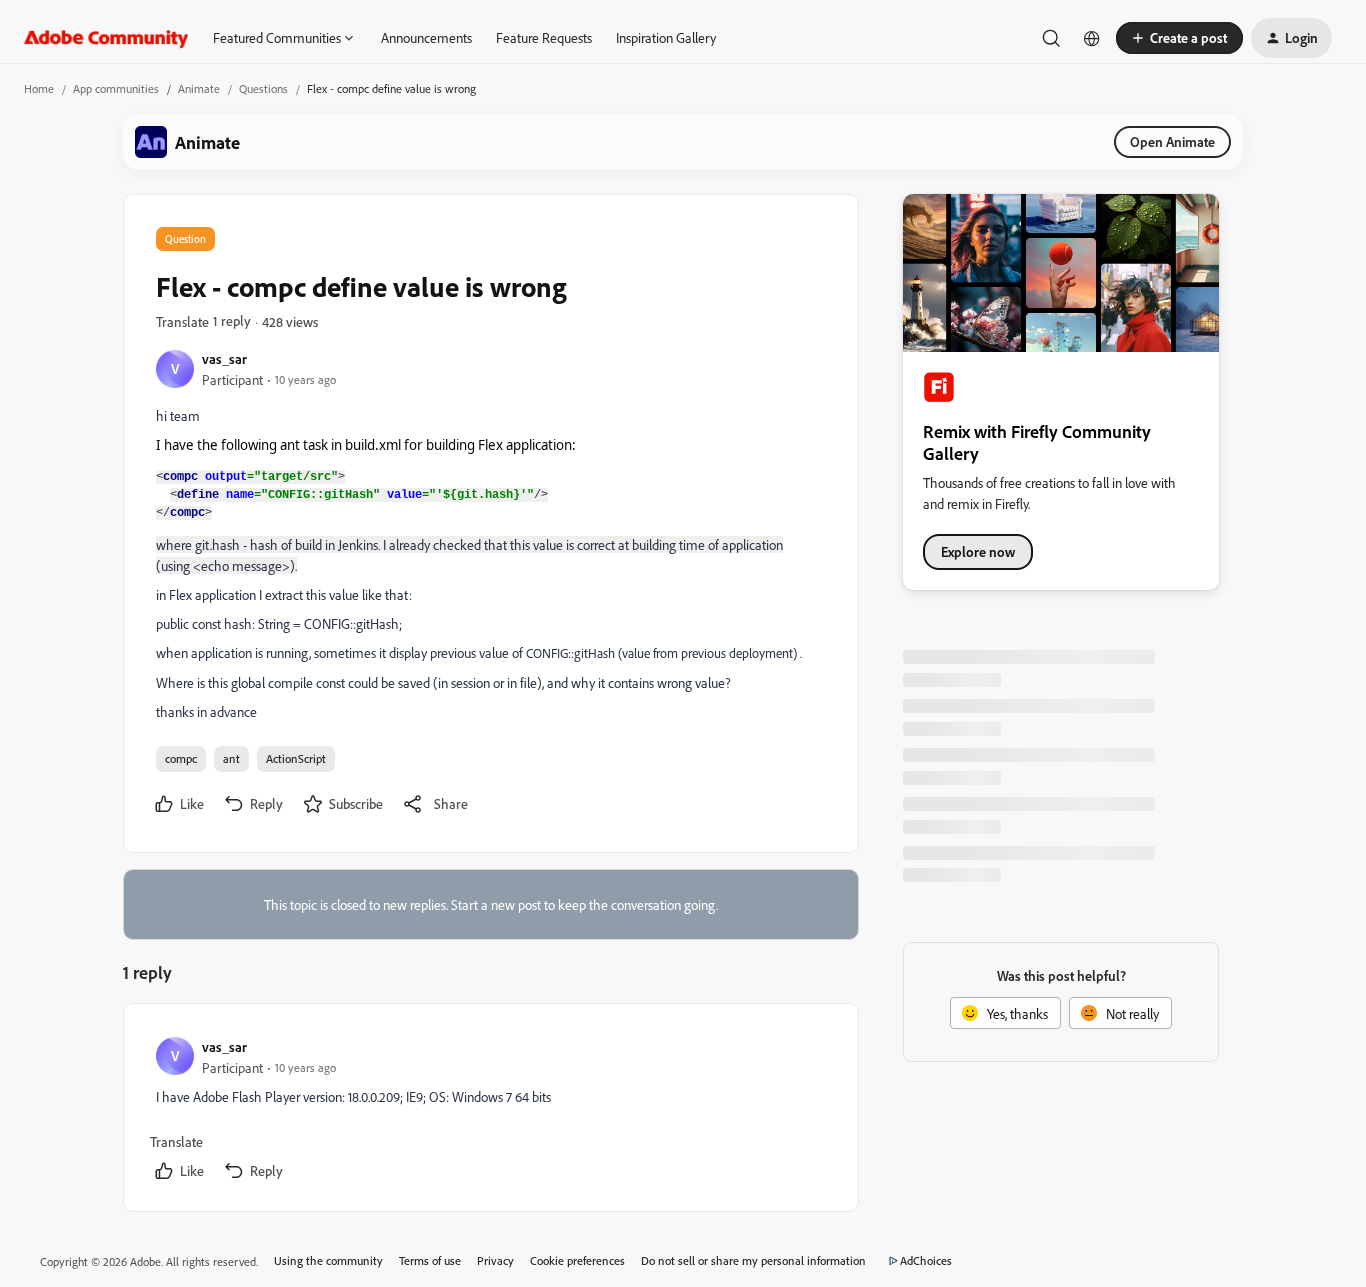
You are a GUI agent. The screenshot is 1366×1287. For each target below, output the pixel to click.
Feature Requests (544, 37)
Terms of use (430, 1260)
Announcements (426, 37)
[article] (490, 1111)
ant (231, 758)
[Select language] (1092, 38)
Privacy (495, 1260)
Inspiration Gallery (666, 37)
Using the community (328, 1260)
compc (181, 758)
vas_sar (224, 358)
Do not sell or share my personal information (753, 1260)
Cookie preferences (577, 1260)
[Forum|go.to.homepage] (106, 38)
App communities (116, 88)
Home (39, 88)
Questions (263, 88)
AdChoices (926, 1260)
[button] (1179, 38)
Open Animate (1172, 141)
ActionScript (296, 758)
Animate (199, 88)
